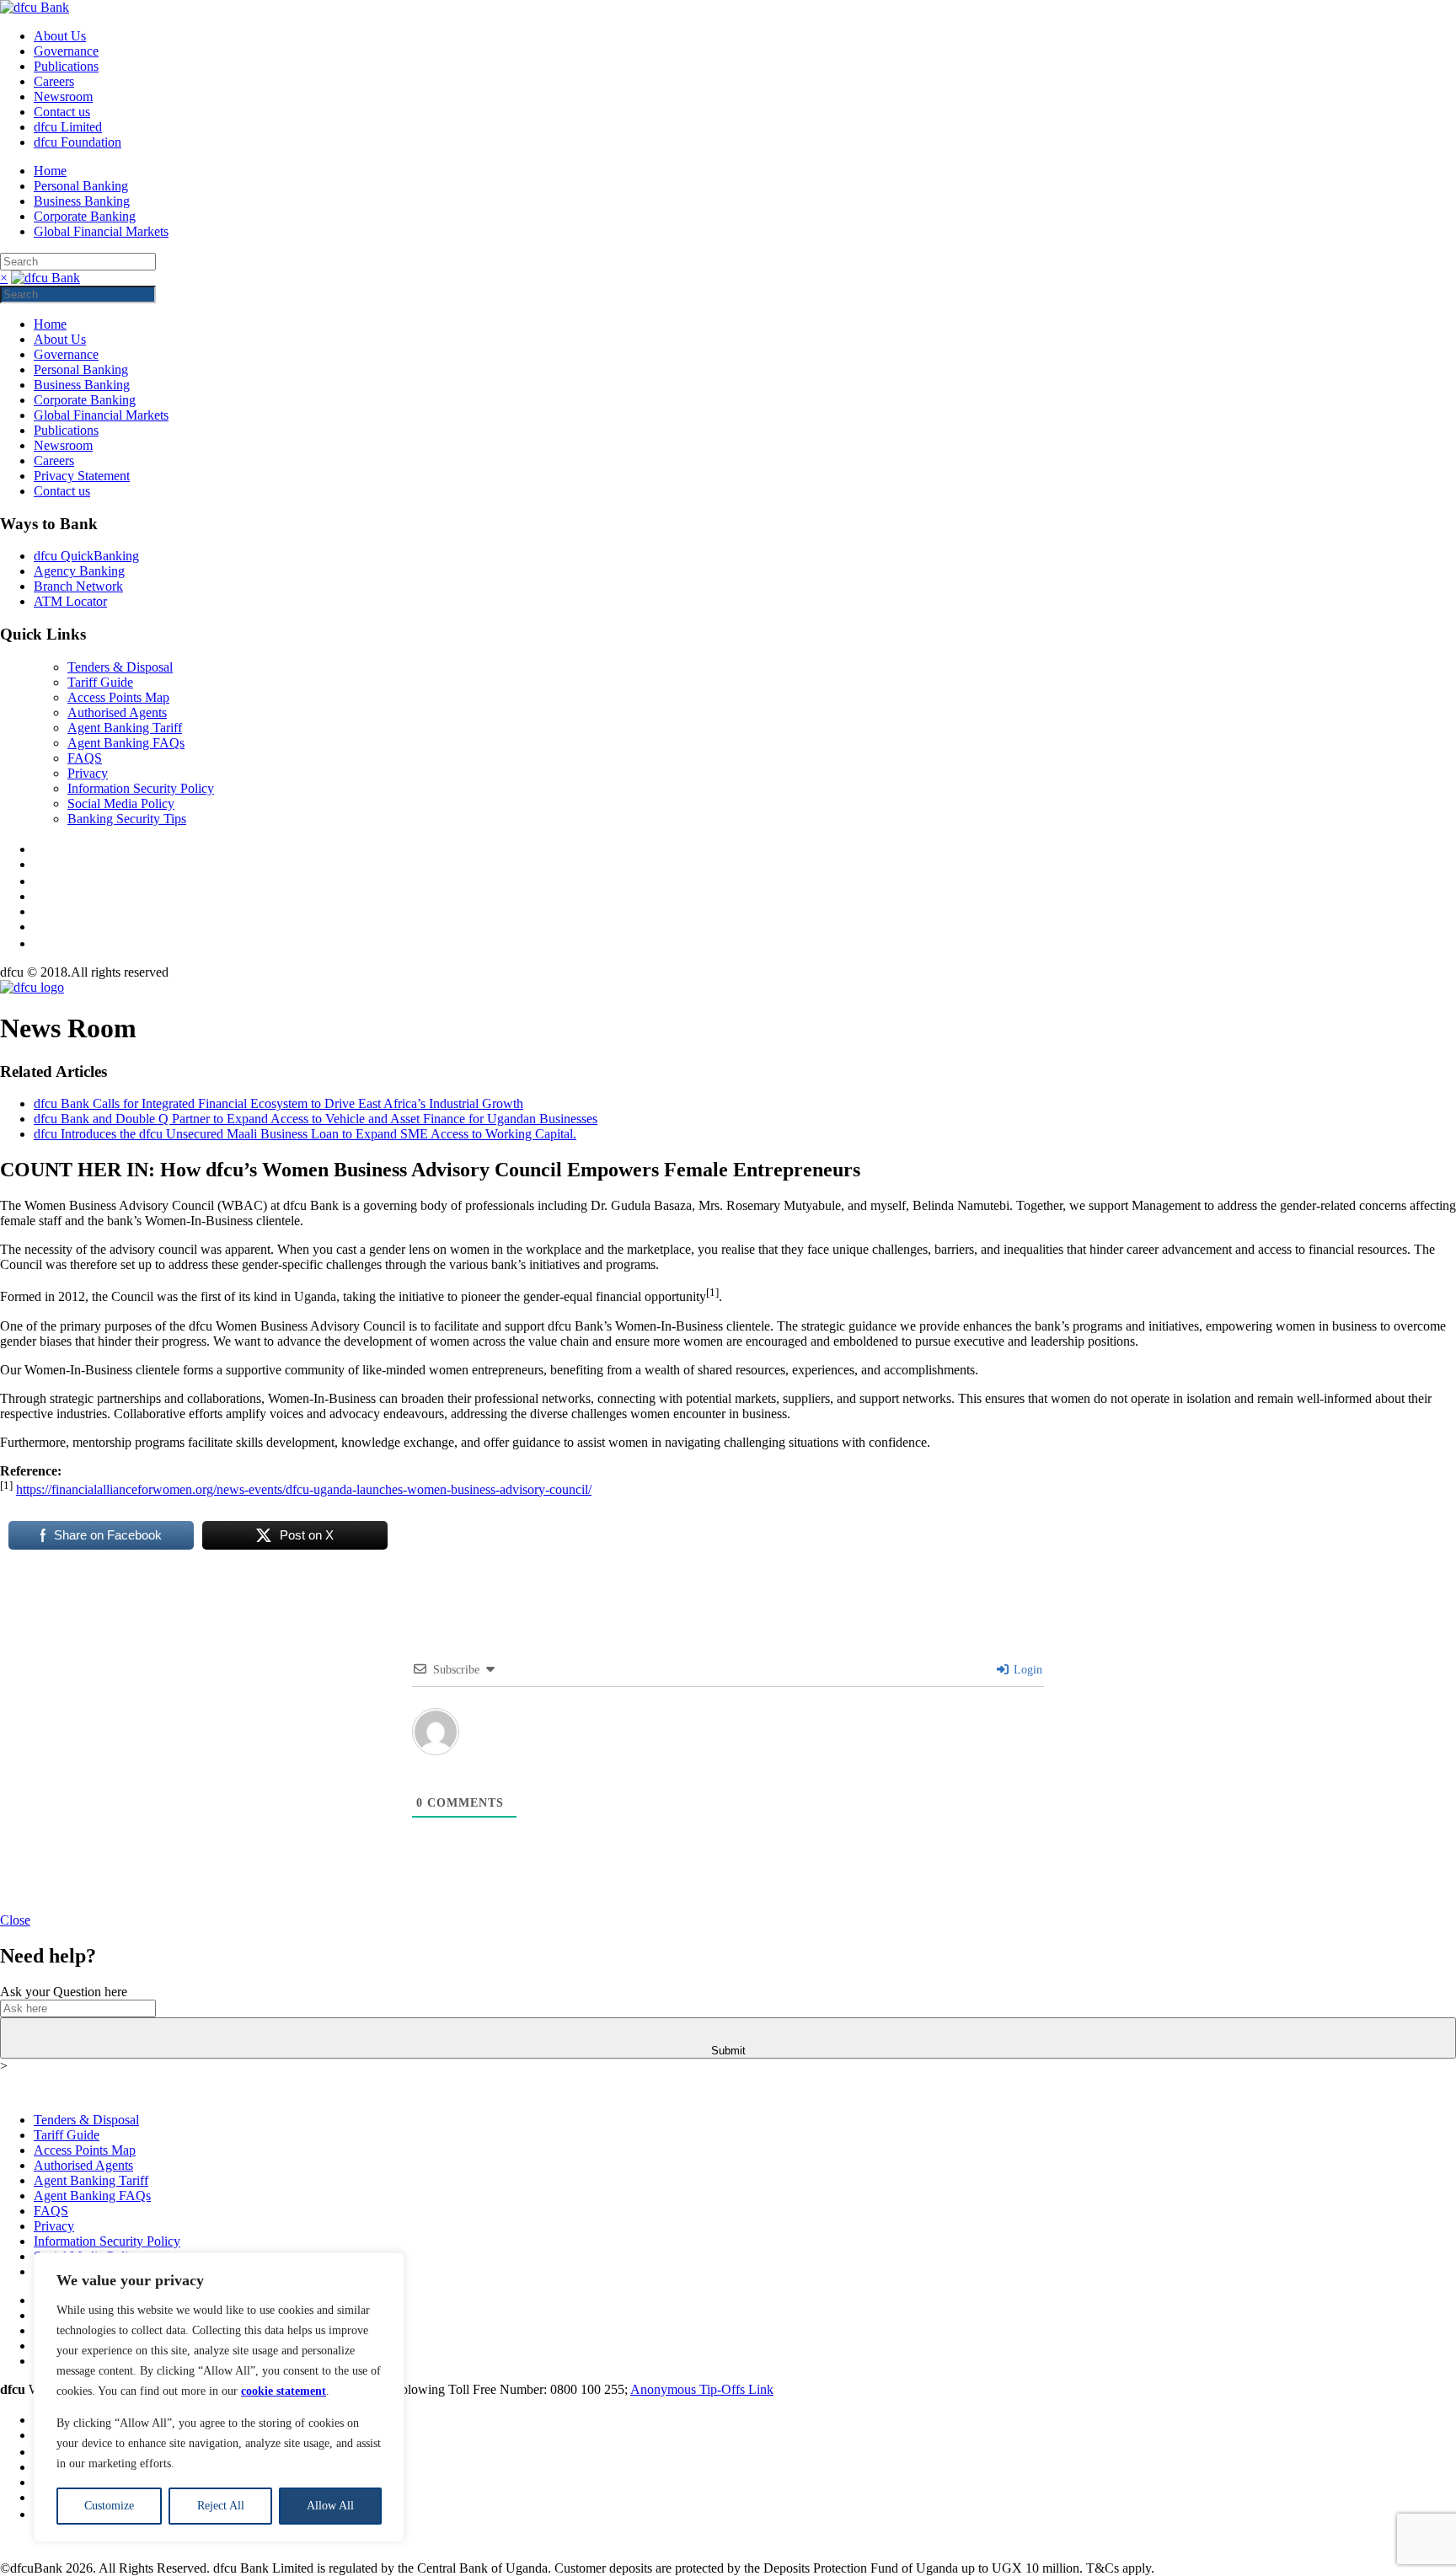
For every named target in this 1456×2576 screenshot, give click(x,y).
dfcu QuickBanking (86, 556)
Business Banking (82, 201)
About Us (60, 36)
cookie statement (284, 2391)
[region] (219, 2397)
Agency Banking (79, 571)
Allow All (330, 2506)
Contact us (62, 112)
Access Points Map (118, 697)
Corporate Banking (85, 216)
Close (15, 1920)
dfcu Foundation (78, 142)
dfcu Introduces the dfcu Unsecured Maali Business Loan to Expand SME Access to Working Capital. (305, 1134)
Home (50, 171)
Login (1026, 1670)
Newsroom (63, 96)
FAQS (85, 758)
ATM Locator (70, 601)
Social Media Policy (121, 803)
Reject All (221, 2506)
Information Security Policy (141, 788)
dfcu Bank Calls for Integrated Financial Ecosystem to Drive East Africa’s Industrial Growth (278, 1103)
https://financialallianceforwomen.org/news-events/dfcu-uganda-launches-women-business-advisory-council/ (304, 1489)
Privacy (88, 773)
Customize (109, 2506)
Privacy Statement (82, 476)
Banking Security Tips (127, 819)
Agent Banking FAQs (126, 743)
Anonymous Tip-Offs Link (702, 2389)
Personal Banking (81, 186)
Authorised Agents (117, 712)
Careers (54, 81)
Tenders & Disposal (120, 667)
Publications (66, 66)
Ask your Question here (64, 1992)
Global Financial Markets (101, 231)
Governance (66, 51)
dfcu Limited (68, 127)
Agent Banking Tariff (125, 728)
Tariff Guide (100, 682)
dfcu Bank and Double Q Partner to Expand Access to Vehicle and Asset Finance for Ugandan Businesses (316, 1119)
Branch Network (78, 586)
